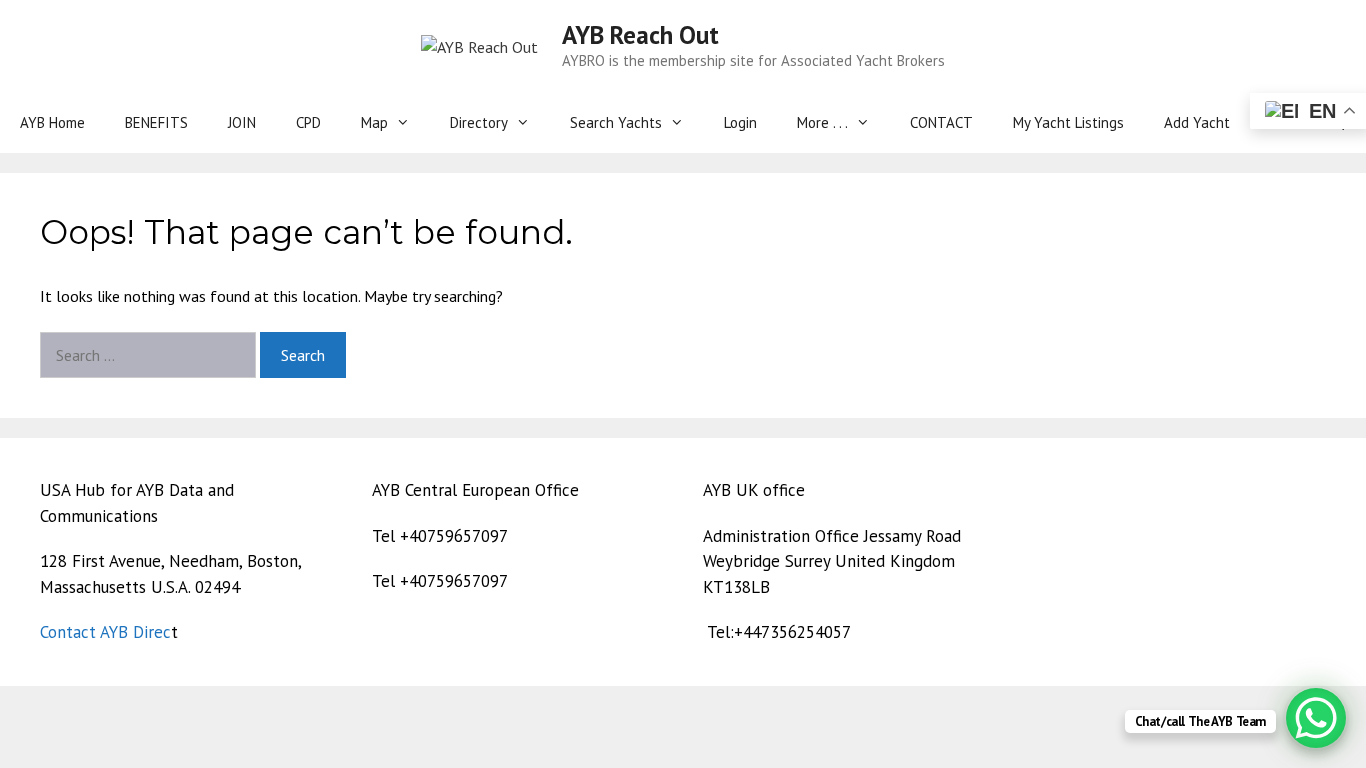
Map (374, 122)
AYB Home (52, 122)
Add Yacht (1197, 122)
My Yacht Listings (1068, 122)
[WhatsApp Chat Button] (1316, 718)
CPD (308, 122)
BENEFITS (156, 122)
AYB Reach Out (640, 35)
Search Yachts (616, 122)
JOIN (242, 122)
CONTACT (941, 122)
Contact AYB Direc (105, 632)
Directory (479, 122)
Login (740, 122)
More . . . (822, 122)
